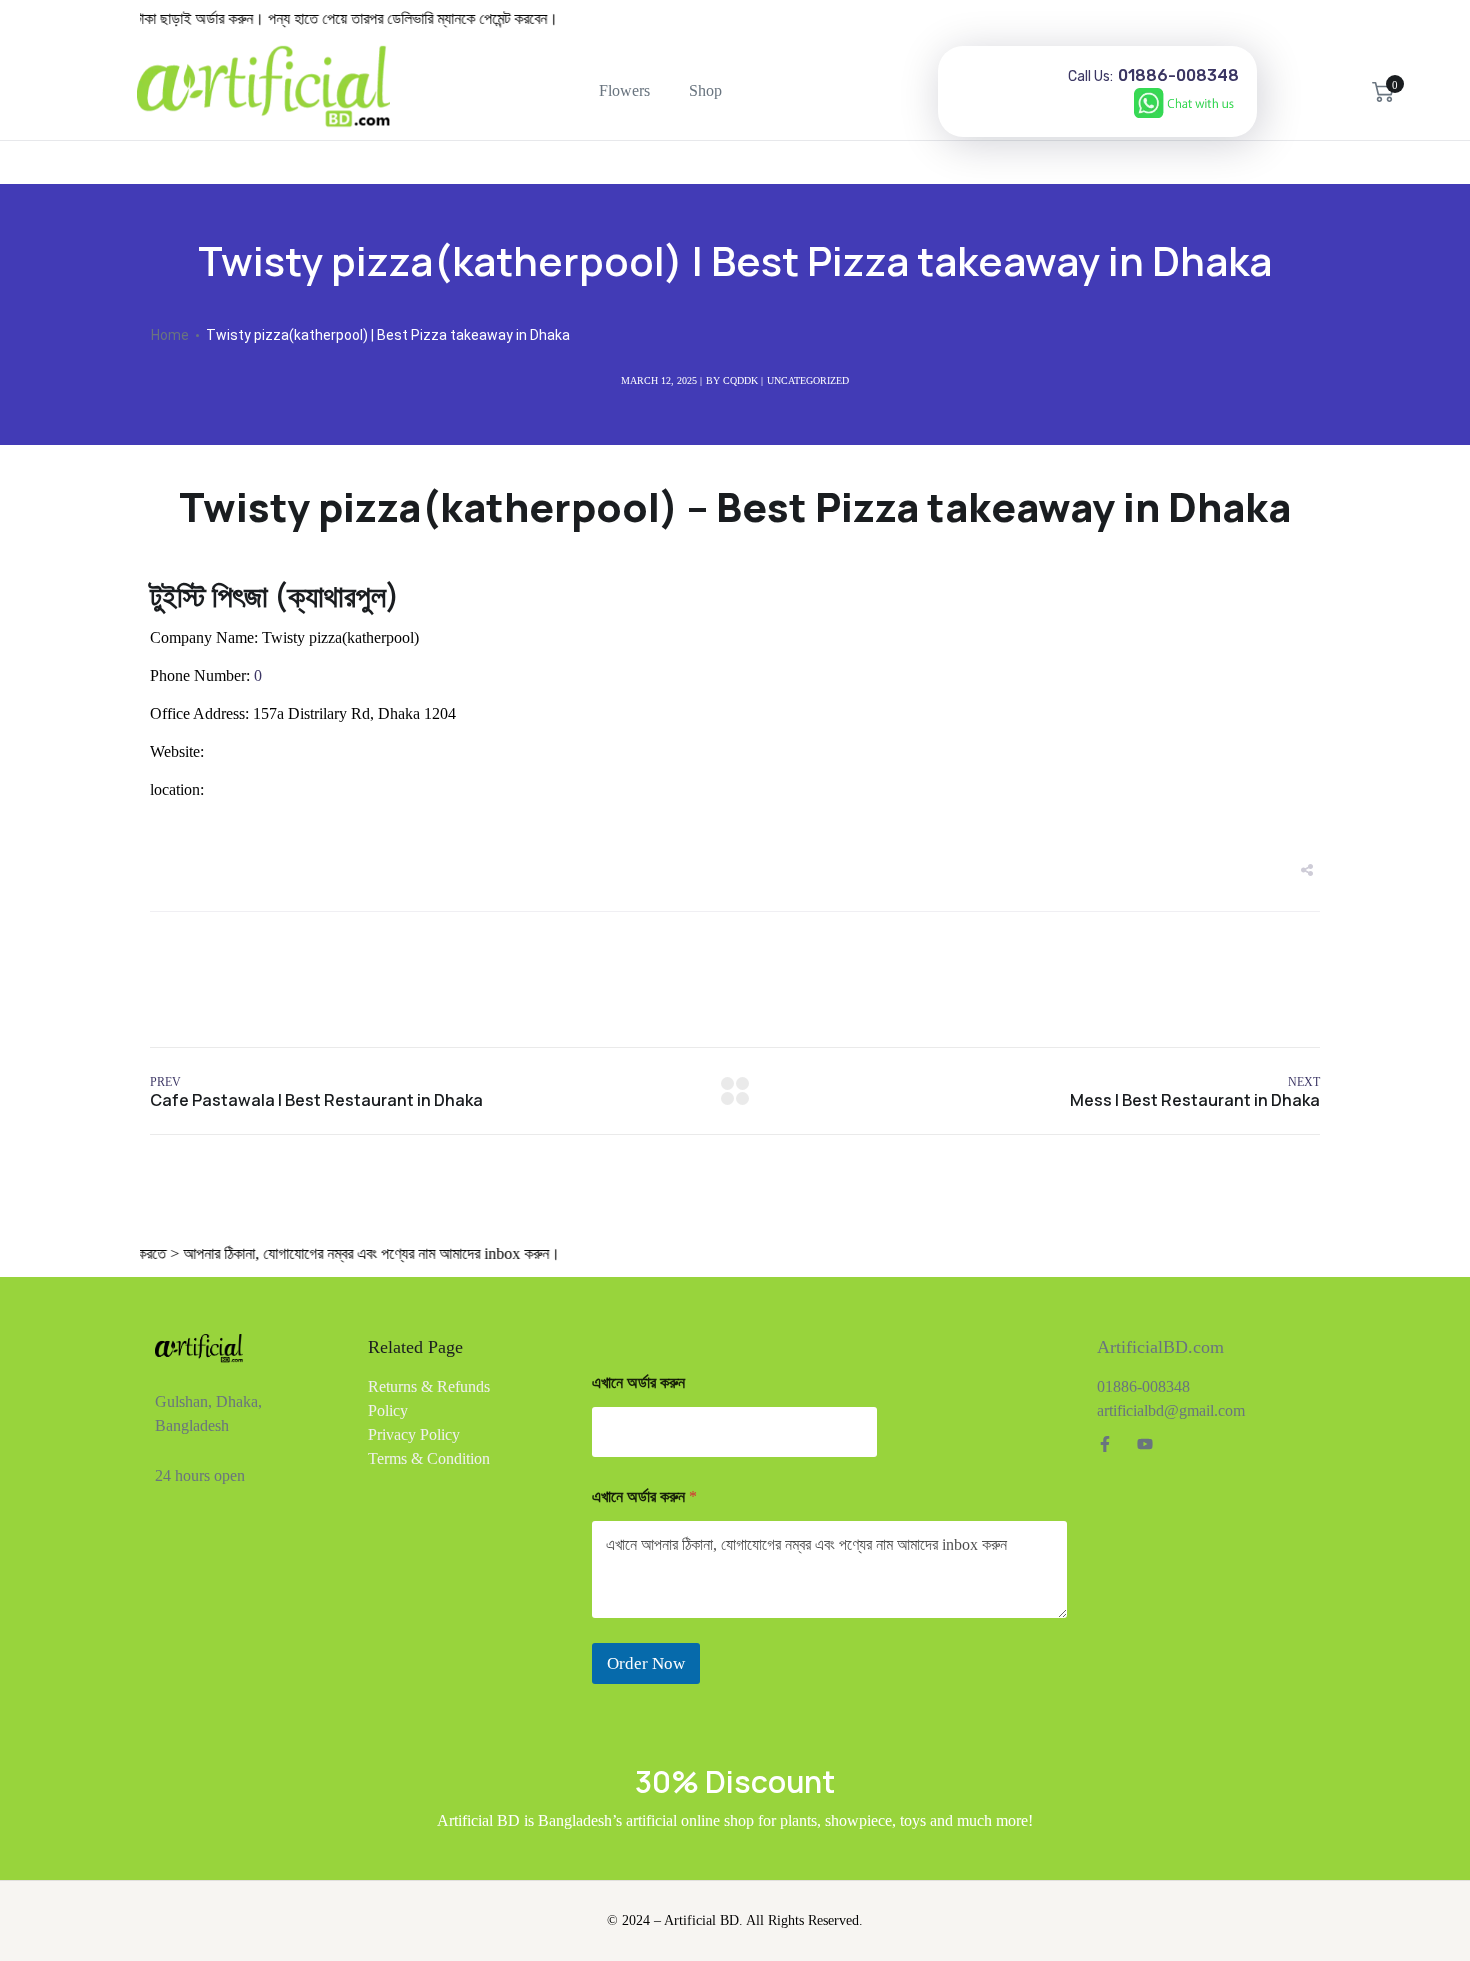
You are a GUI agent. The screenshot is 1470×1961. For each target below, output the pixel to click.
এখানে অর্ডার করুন (638, 1382)
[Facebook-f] (1105, 1444)
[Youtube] (1145, 1444)
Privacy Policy (414, 1434)
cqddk (740, 380)
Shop (705, 90)
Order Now (646, 1663)
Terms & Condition (429, 1458)
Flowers (624, 90)
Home (170, 335)
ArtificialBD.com (1160, 1347)
